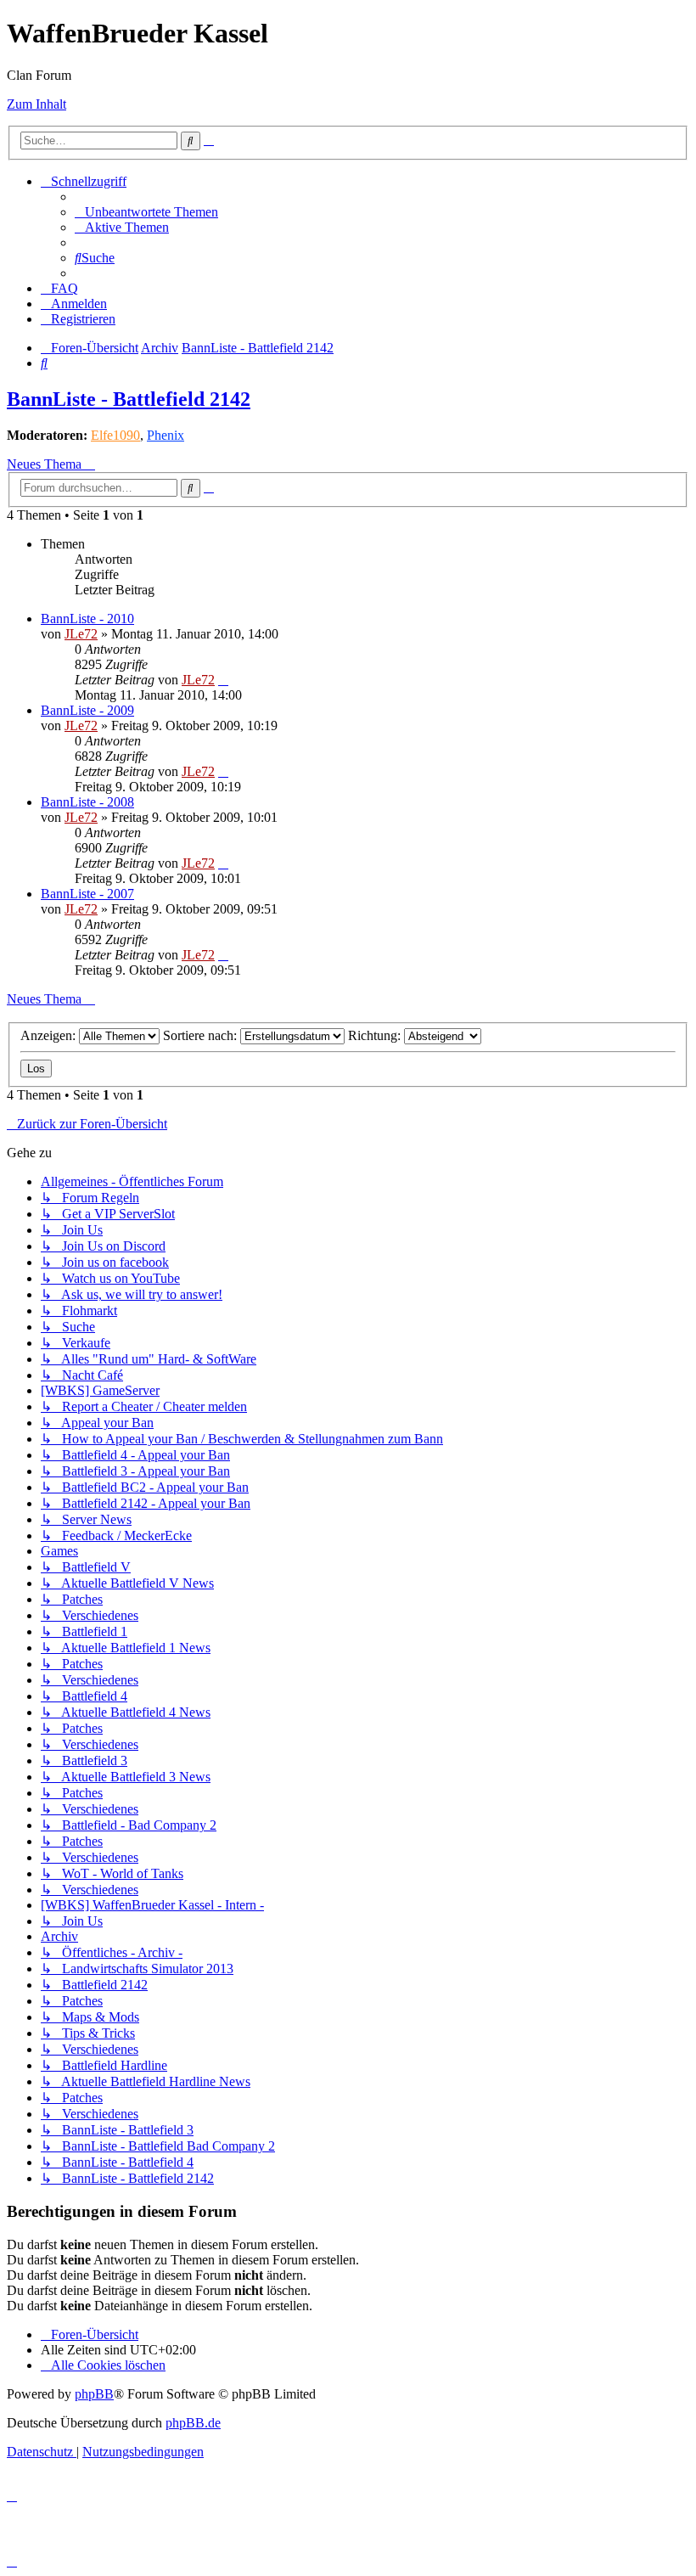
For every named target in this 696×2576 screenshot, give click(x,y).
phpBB (94, 2394)
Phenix (166, 435)
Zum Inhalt (36, 104)
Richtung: (376, 1035)
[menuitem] (146, 212)
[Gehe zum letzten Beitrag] (223, 680)
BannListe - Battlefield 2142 (129, 399)
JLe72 (81, 634)
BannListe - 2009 (87, 710)
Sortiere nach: (202, 1035)
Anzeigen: (50, 1035)
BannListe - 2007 (87, 894)
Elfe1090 (115, 435)
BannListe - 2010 (87, 619)
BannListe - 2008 (87, 802)
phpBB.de (193, 2423)
